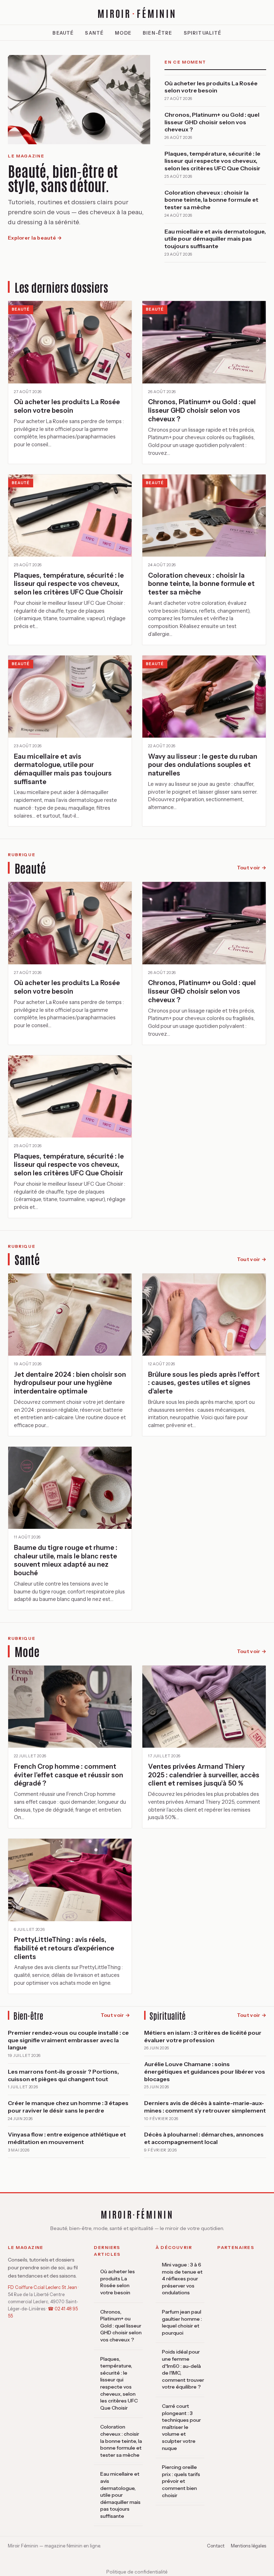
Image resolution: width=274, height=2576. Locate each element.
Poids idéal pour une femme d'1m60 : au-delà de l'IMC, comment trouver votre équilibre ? (183, 2369)
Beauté (63, 33)
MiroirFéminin (137, 13)
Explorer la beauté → (35, 238)
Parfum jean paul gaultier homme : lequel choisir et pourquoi (182, 2322)
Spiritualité (203, 33)
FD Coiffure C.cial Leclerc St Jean (42, 2287)
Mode (123, 33)
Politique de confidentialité (137, 2572)
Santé (94, 33)
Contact (216, 2546)
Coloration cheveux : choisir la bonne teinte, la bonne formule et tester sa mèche (121, 2441)
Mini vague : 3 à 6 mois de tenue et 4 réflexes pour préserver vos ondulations (182, 2279)
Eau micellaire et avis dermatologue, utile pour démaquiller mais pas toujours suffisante (120, 2495)
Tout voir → (252, 868)
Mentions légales (248, 2546)
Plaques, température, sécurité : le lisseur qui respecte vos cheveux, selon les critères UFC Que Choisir (119, 2383)
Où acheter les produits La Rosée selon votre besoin (118, 2282)
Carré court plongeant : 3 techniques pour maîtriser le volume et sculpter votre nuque (181, 2427)
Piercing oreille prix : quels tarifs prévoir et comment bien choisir (181, 2481)
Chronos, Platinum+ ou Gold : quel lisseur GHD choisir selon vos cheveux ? (121, 2326)
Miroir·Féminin (137, 2214)
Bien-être (158, 33)
